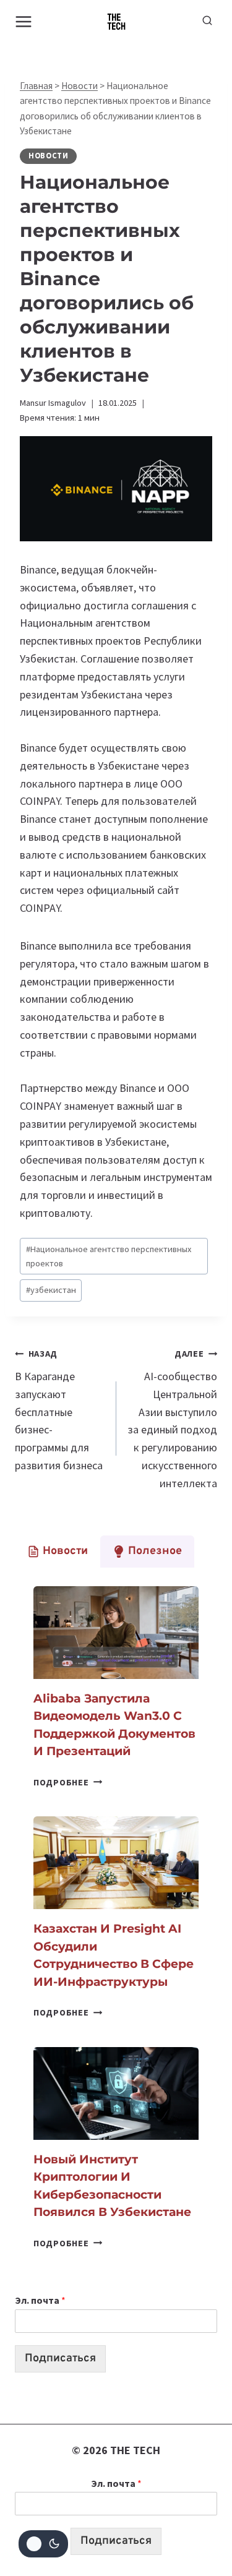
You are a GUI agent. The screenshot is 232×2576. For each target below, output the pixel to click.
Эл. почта (40, 2300)
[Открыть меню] (24, 21)
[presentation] (116, 1633)
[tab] (58, 1552)
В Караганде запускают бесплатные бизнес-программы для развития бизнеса (59, 1410)
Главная (36, 86)
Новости (79, 86)
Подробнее (68, 1782)
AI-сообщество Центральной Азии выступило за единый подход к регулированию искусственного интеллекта (172, 1419)
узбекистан (51, 1290)
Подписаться (60, 2359)
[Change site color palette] (43, 2544)
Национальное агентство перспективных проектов (109, 1256)
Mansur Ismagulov (53, 403)
